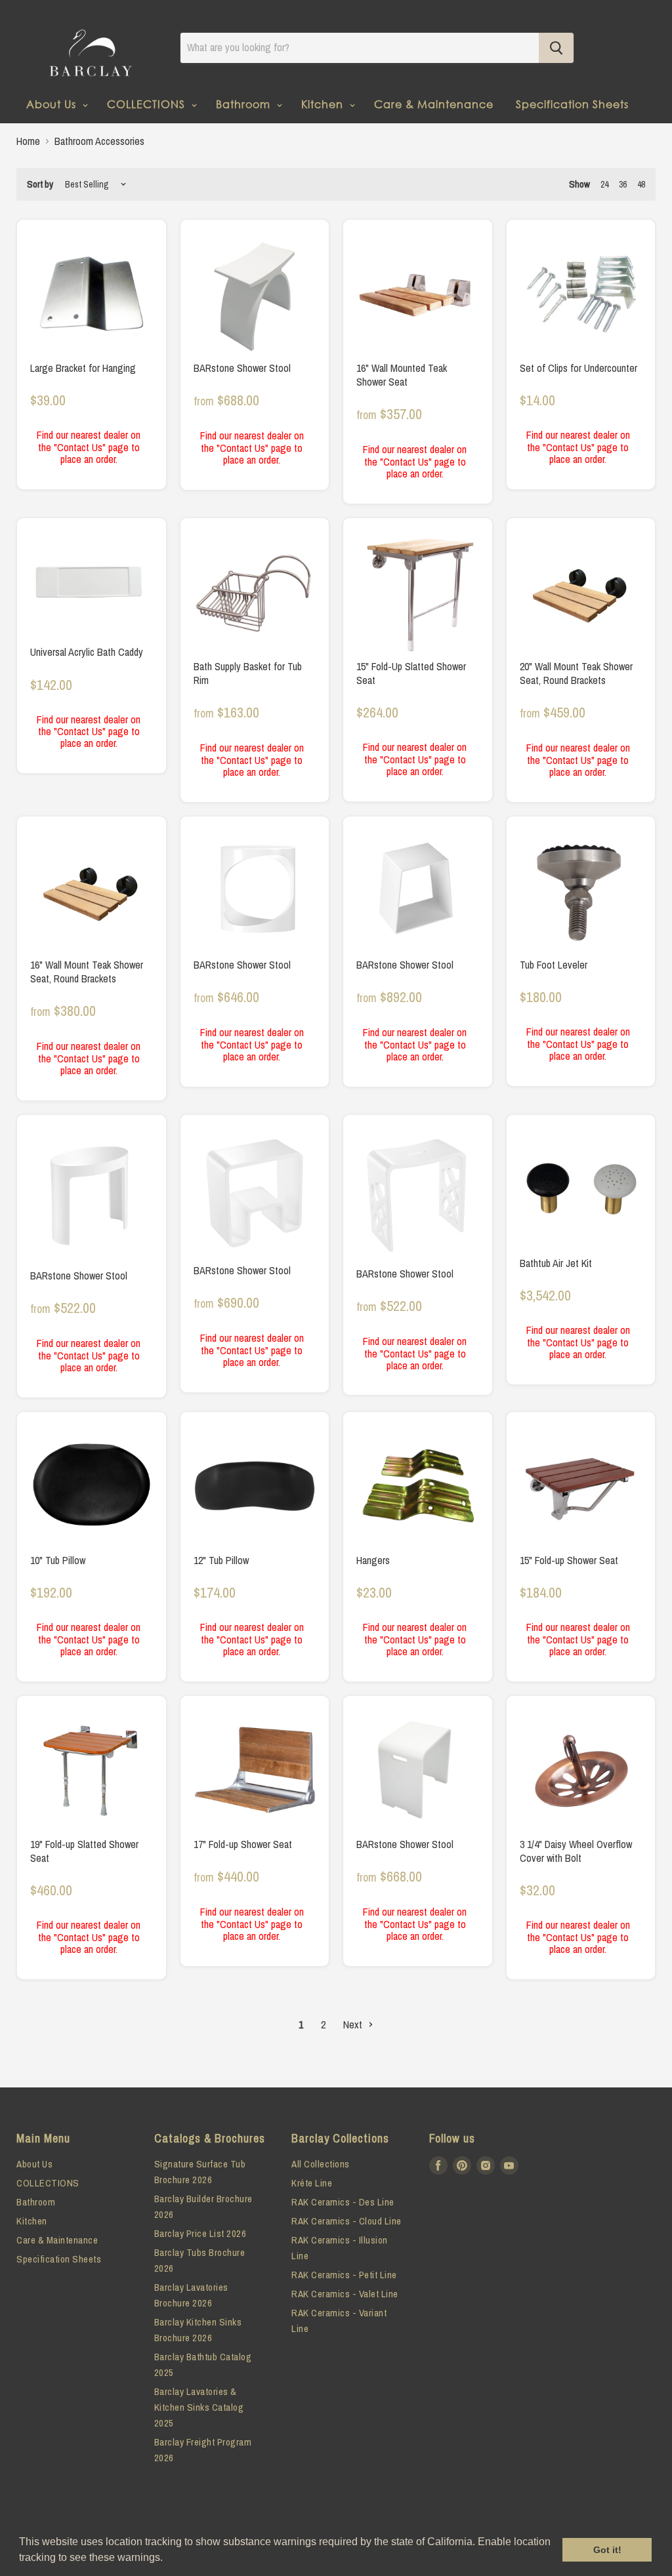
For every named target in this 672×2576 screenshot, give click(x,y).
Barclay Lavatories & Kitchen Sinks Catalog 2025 (199, 2407)
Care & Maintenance (434, 104)
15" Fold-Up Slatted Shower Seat (411, 673)
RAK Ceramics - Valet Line (345, 2294)
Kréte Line (312, 2183)
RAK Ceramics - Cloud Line (346, 2221)
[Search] (556, 48)
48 (641, 184)
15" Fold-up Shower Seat (569, 1560)
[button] (167, 2559)
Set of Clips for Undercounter (578, 368)
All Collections (321, 2164)
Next (354, 2024)
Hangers (373, 1560)
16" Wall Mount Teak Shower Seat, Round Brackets (87, 972)
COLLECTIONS (148, 104)
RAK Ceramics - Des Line (343, 2202)
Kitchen (324, 104)
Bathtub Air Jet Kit (556, 1263)
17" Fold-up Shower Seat (243, 1844)
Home (28, 141)
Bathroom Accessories (99, 141)
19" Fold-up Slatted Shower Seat (84, 1851)
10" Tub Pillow (58, 1560)
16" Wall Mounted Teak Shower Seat (402, 375)
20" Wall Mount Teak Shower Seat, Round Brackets (576, 673)
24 (604, 184)
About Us (53, 104)
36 (623, 184)
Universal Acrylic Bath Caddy (87, 652)
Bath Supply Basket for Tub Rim (248, 673)
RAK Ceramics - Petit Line (344, 2275)
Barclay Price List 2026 (200, 2233)
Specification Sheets (572, 104)
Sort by (40, 184)
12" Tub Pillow (221, 1560)
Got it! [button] (607, 2550)
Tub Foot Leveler (554, 965)
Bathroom (245, 104)
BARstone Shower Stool (242, 368)
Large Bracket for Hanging (83, 368)
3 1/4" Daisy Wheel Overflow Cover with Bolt (576, 1851)
